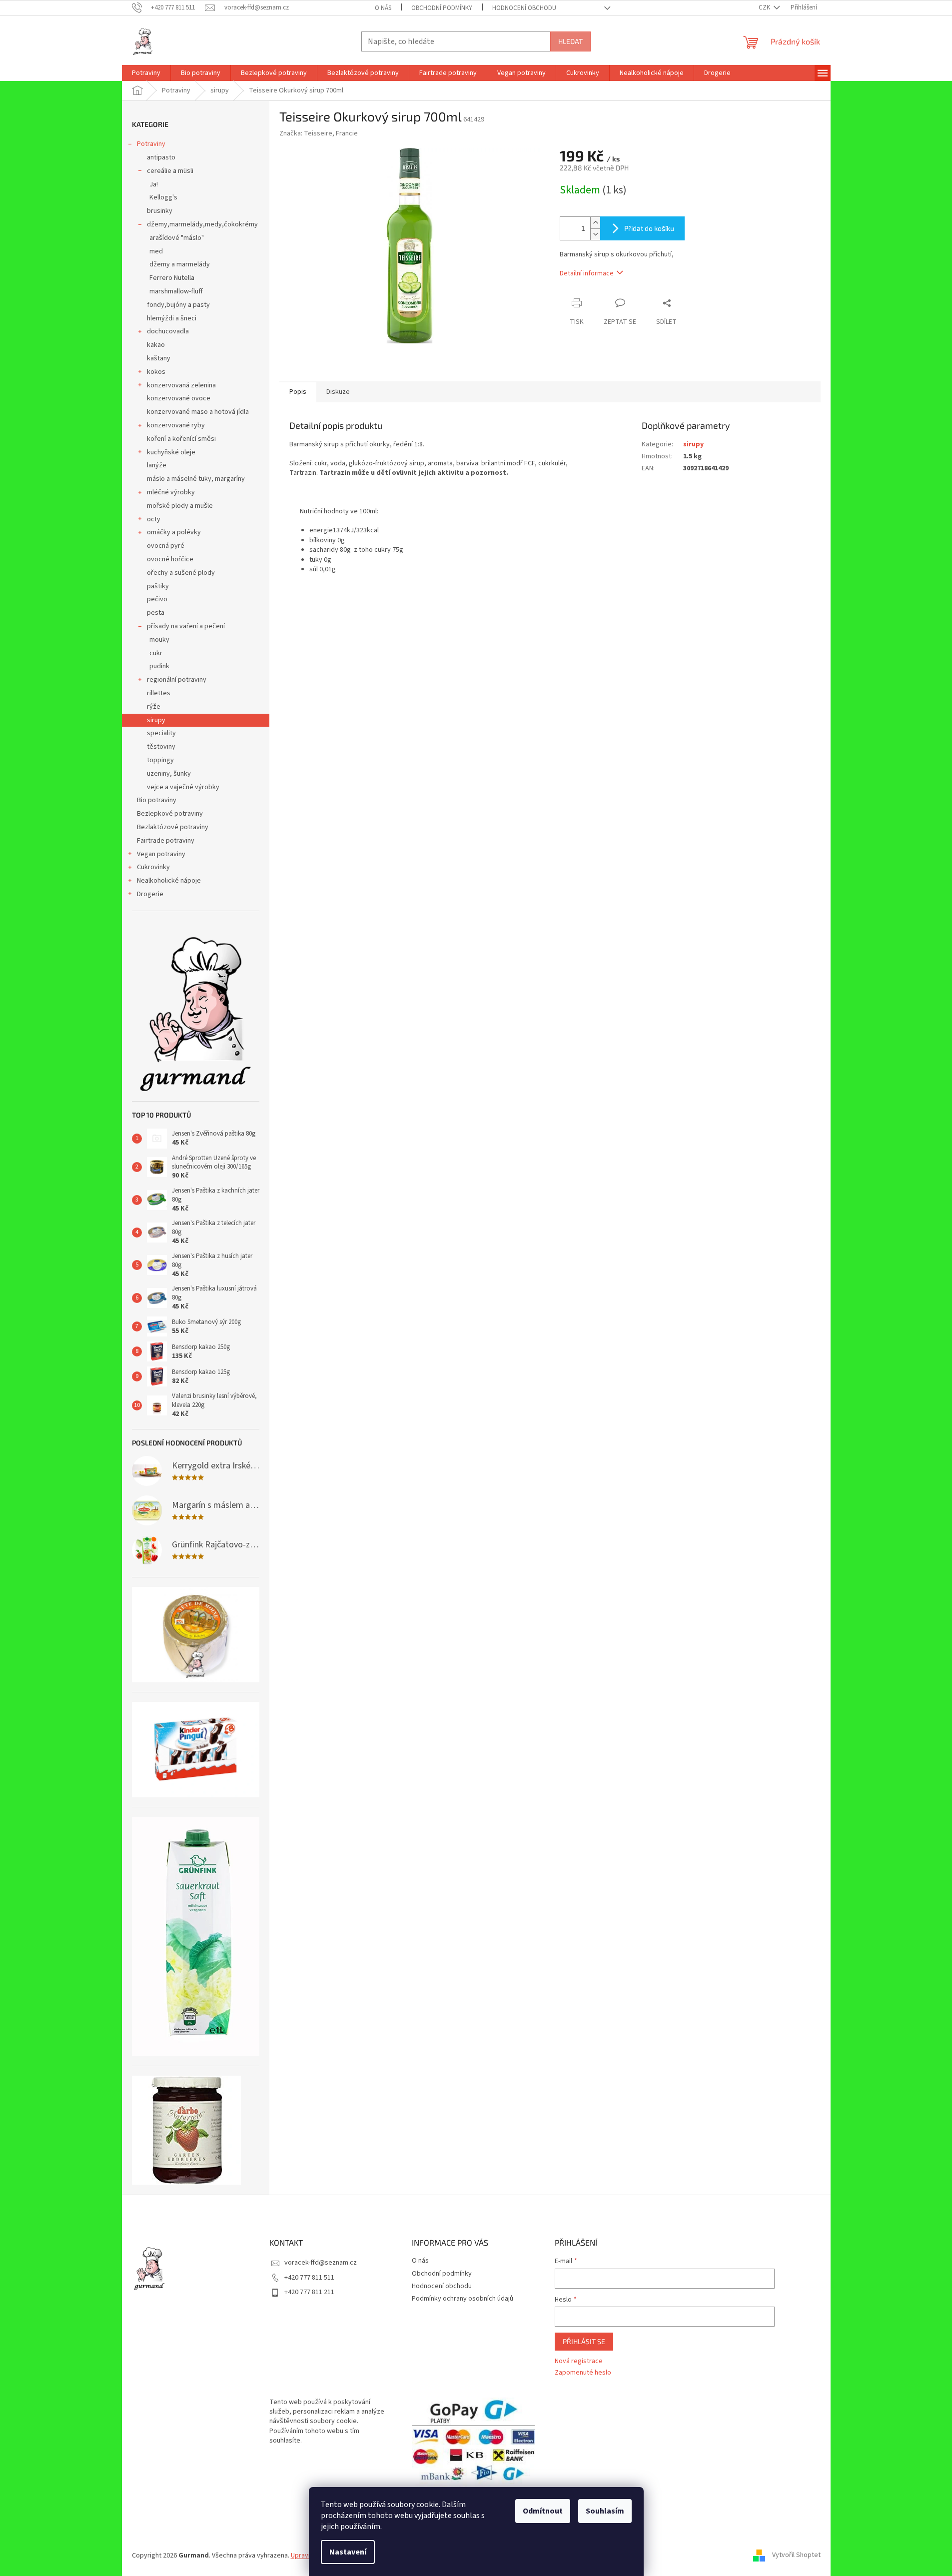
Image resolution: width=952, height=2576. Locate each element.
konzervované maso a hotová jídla (198, 412)
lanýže (157, 465)
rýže (154, 707)
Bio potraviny (157, 800)
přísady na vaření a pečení (186, 626)
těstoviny (161, 747)
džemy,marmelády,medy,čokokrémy (202, 224)
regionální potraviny (177, 680)
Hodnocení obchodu (524, 8)
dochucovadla (168, 331)
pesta (156, 613)
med (156, 251)
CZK (765, 7)
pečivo (157, 599)
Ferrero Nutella (172, 278)
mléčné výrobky (171, 492)
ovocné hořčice (170, 559)
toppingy (160, 760)
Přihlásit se (584, 2341)
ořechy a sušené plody (181, 573)
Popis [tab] (298, 392)
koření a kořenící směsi (181, 439)
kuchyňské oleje (171, 452)
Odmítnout (543, 2511)
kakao (156, 345)
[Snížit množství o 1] (595, 234)
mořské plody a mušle (180, 506)
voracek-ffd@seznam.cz (321, 2263)
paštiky (158, 586)
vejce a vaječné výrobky (183, 787)
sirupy (156, 720)
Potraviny (151, 144)
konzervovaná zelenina (181, 385)
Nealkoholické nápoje (169, 881)
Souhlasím (605, 2511)
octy (154, 519)
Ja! (154, 184)
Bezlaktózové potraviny (173, 827)
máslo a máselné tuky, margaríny (196, 479)
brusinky (160, 211)
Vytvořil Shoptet (796, 2556)
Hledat (570, 41)
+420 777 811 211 (309, 2292)
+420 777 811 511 (309, 2278)
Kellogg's (163, 197)
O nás (383, 8)
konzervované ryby (176, 425)
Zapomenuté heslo (583, 2373)
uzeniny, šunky (169, 774)
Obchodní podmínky (442, 8)
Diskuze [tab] (338, 392)
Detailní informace (587, 273)
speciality (161, 733)
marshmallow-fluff (176, 291)
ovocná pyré (166, 546)
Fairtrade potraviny (166, 841)
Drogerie (150, 894)
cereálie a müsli (170, 171)
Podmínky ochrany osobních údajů (463, 2299)
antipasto (161, 157)
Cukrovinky (153, 867)
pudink (159, 666)
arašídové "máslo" (177, 238)
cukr (156, 653)
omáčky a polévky (174, 532)
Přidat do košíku (649, 228)
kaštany (159, 358)
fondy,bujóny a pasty (178, 305)
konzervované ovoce (179, 398)
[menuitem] (146, 73)
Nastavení (348, 2552)
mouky (159, 640)
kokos (156, 372)
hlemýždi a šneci (172, 318)
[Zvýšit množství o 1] (595, 223)
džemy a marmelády (180, 264)
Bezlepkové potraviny (170, 814)
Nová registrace (579, 2361)
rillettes (159, 693)
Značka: (319, 133)
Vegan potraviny (161, 854)
